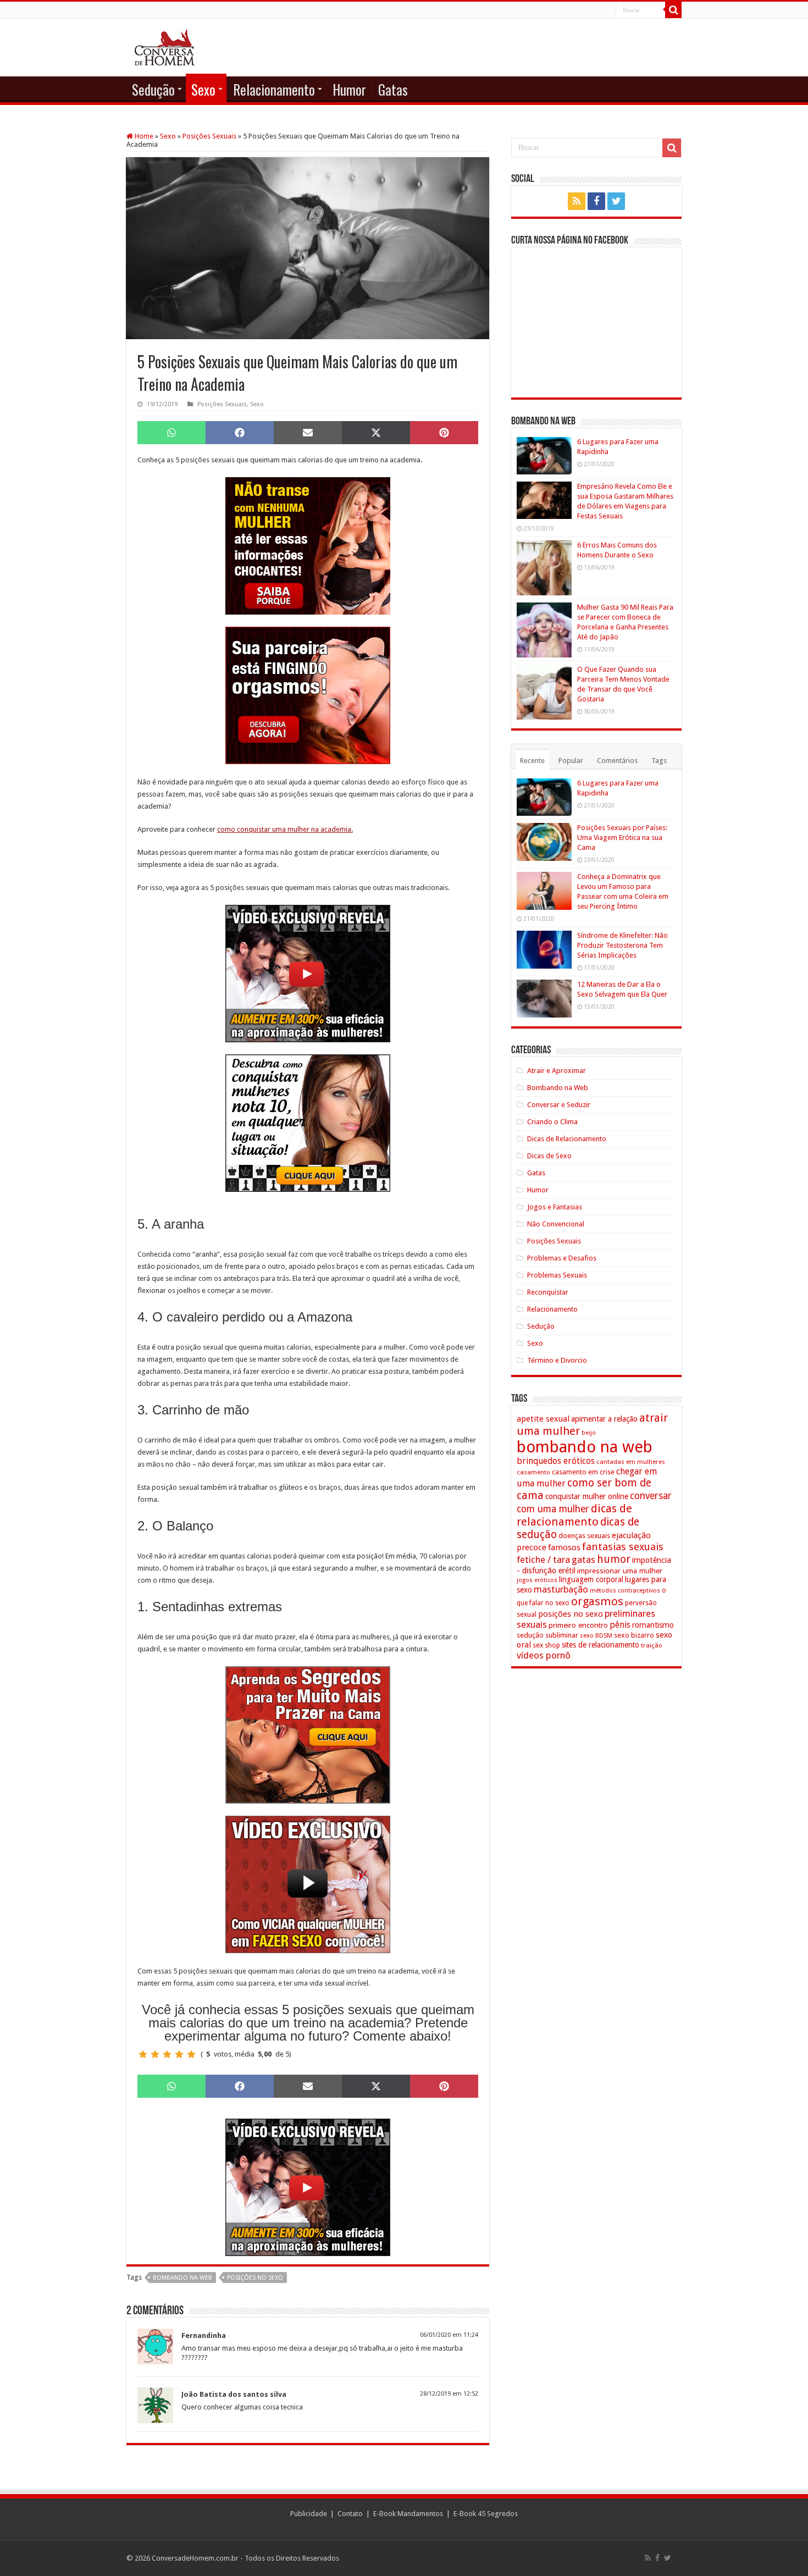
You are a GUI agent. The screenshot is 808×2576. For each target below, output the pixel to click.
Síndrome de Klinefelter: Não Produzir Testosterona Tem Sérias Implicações (622, 945)
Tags (659, 761)
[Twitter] (616, 201)
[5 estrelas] (191, 2054)
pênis (620, 1625)
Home (143, 136)
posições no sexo (255, 2278)
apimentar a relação (604, 1419)
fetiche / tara (543, 1560)
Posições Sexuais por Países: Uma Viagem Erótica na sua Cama (622, 838)
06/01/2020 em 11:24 (449, 2335)
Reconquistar (548, 1292)
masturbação (561, 1589)
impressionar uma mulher (620, 1571)
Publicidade (309, 2514)
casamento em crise (583, 1472)
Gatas (393, 89)
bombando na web (182, 2278)
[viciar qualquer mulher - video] (308, 1884)
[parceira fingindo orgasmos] (308, 695)
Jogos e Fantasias (555, 1207)
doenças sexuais (584, 1536)
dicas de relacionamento (574, 1515)
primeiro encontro (578, 1625)
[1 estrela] (143, 2054)
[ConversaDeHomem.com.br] (165, 46)
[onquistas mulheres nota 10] (308, 1122)
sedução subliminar (547, 1635)
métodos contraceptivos (625, 1591)
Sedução (153, 89)
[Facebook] (596, 201)
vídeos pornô (544, 1655)
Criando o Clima (552, 1122)
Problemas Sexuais (557, 1275)
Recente (532, 761)
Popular (571, 761)
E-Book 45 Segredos (486, 2514)
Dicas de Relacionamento (567, 1139)
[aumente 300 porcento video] (308, 973)
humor (614, 1559)
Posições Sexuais (209, 136)
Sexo (203, 89)
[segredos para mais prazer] (308, 1734)
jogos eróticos (537, 1580)
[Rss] (577, 201)
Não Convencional (556, 1224)
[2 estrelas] (155, 2054)
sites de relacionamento (601, 1645)
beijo (589, 1433)
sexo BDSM (596, 1635)
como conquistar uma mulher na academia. (285, 829)
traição (652, 1645)
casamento (533, 1472)
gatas (583, 1560)
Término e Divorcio (557, 1360)
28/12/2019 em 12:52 (449, 2394)
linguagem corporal (591, 1579)
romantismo (653, 1625)
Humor (349, 89)
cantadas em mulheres (631, 1462)
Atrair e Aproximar (557, 1071)
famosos (564, 1547)
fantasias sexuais (623, 1547)
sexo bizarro (634, 1635)
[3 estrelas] (167, 2054)
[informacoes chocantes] (308, 545)
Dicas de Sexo (549, 1156)
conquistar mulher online (587, 1496)
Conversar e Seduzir (559, 1105)
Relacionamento (274, 89)
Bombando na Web (558, 1088)
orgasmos (597, 1601)
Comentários (617, 761)
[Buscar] (673, 10)
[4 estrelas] (179, 2054)
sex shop (546, 1645)
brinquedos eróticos (556, 1461)
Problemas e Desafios (562, 1258)
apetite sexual (543, 1419)
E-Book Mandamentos (408, 2514)
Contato (350, 2514)
